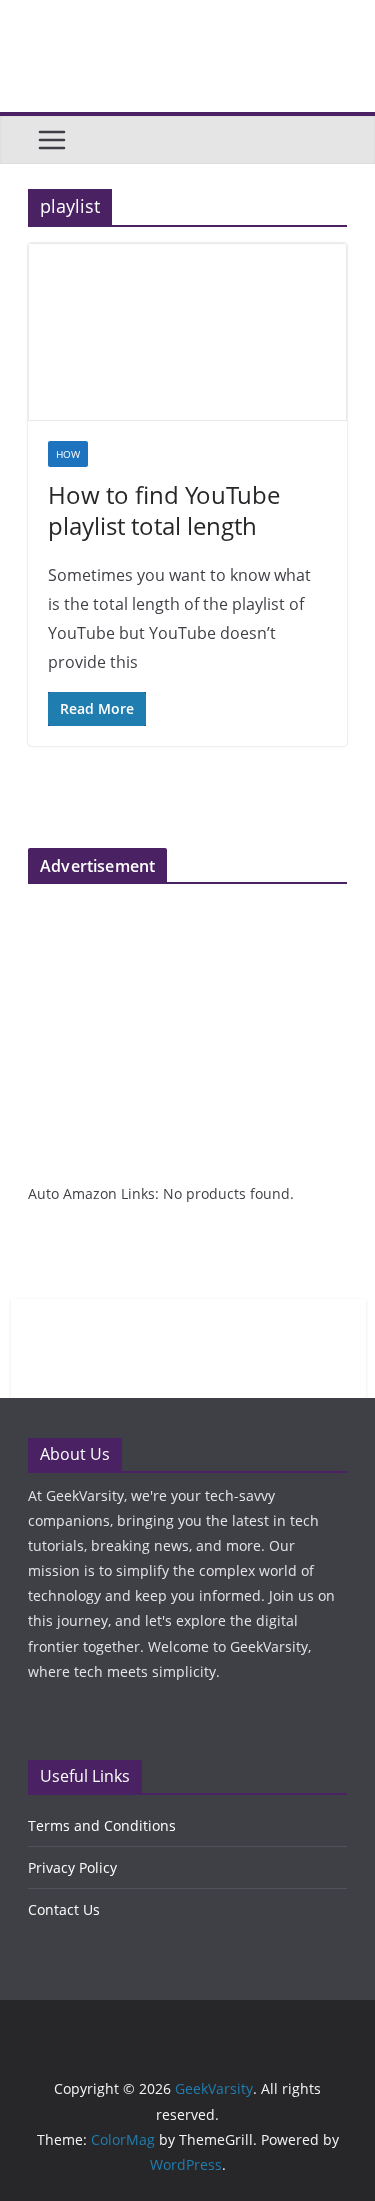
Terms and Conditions (102, 1825)
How (68, 454)
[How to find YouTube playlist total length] (187, 332)
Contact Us (64, 1909)
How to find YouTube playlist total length (164, 510)
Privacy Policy (72, 1867)
